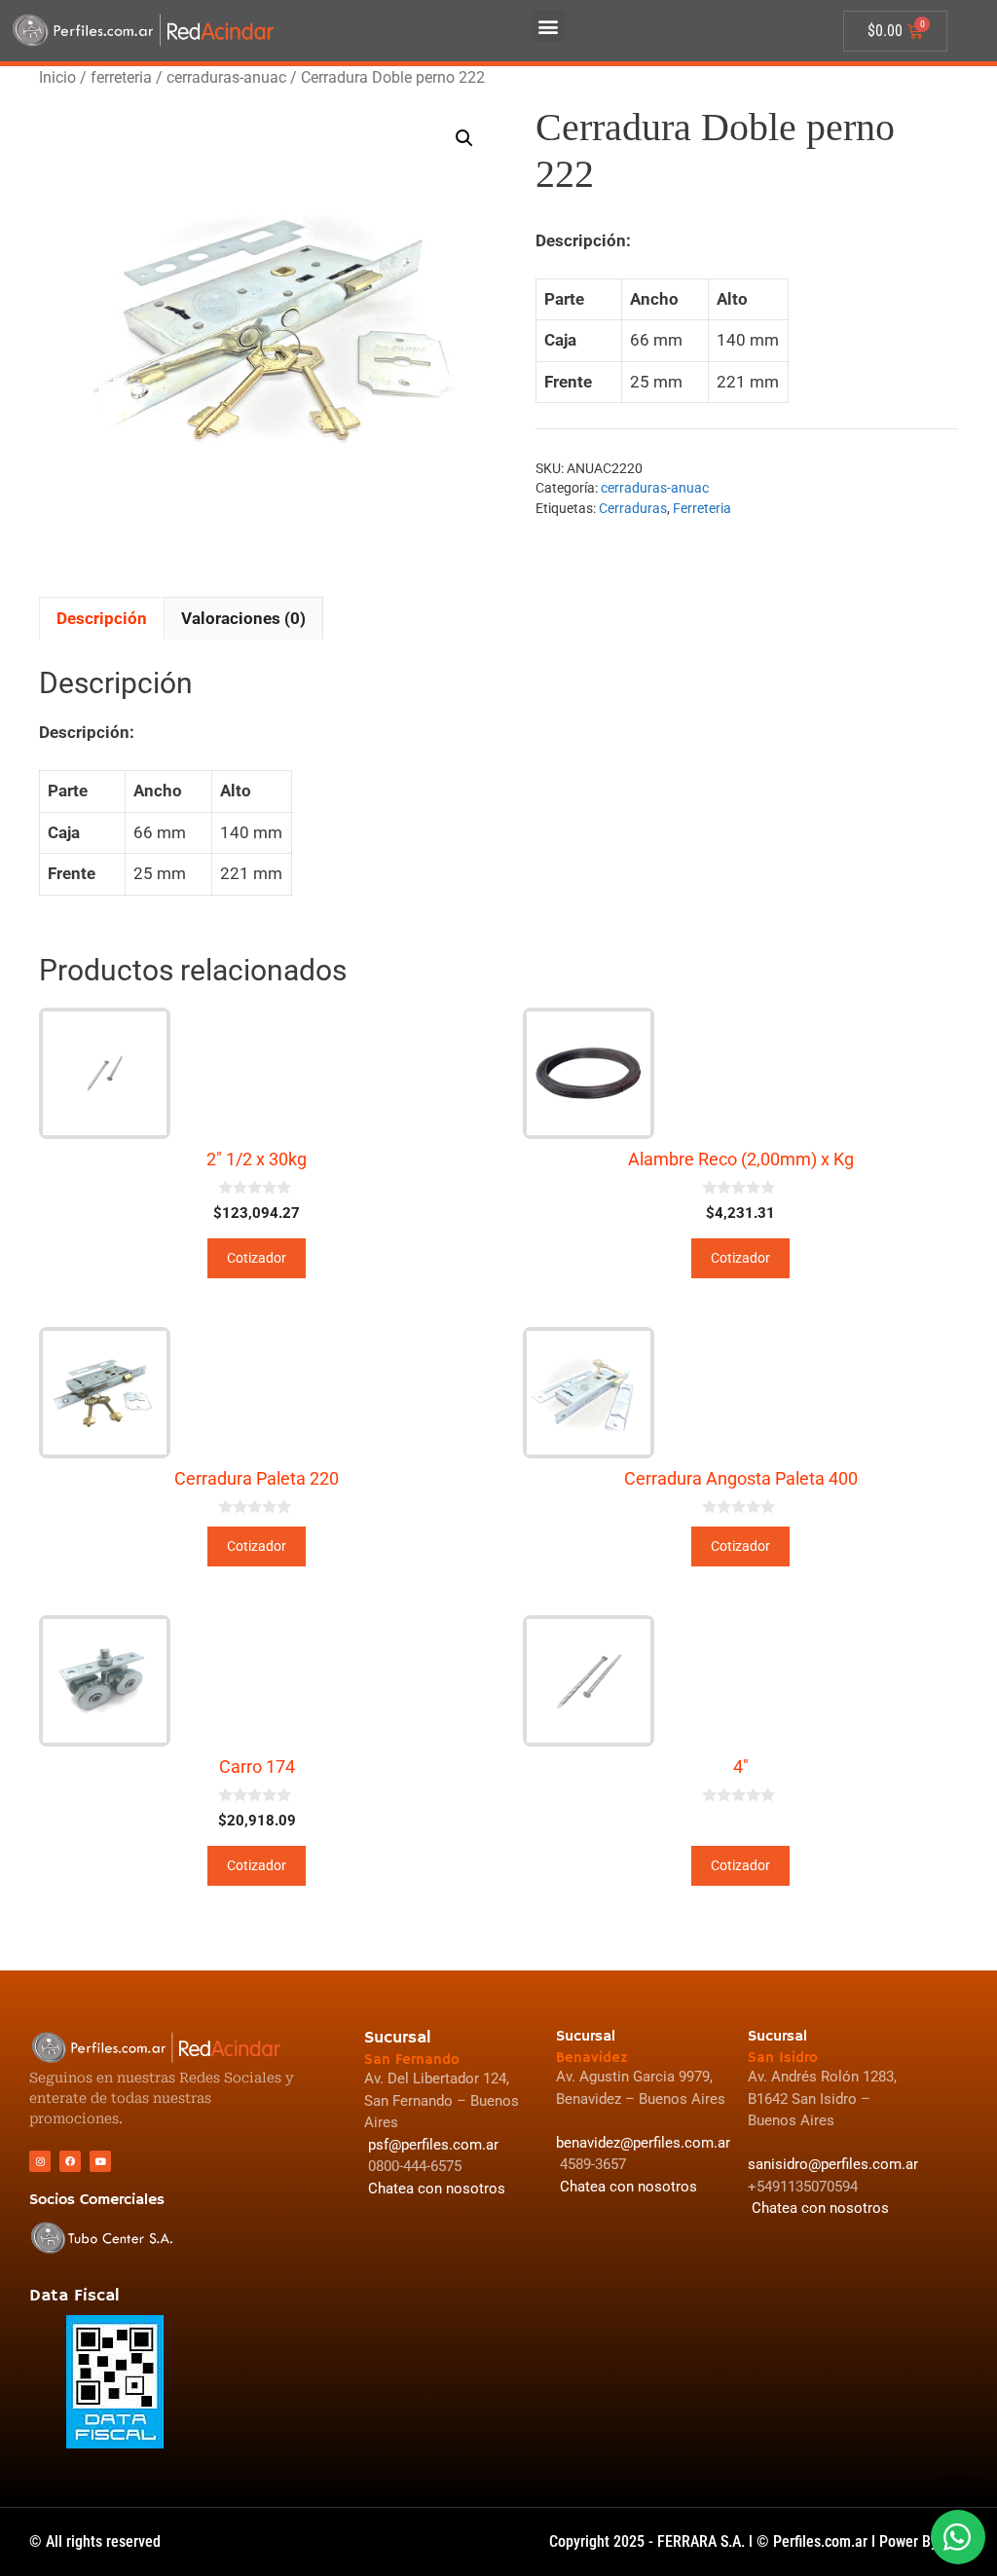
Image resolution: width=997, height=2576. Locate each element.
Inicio (57, 77)
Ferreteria (702, 508)
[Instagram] (40, 2161)
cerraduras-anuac (226, 77)
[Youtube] (100, 2161)
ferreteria (121, 77)
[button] (549, 26)
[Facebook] (70, 2161)
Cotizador (257, 1258)
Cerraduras (633, 508)
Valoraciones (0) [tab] (243, 618)
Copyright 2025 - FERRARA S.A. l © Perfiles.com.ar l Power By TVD (758, 2541)
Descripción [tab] (102, 618)
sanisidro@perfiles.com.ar (833, 2164)
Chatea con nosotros (818, 2208)
